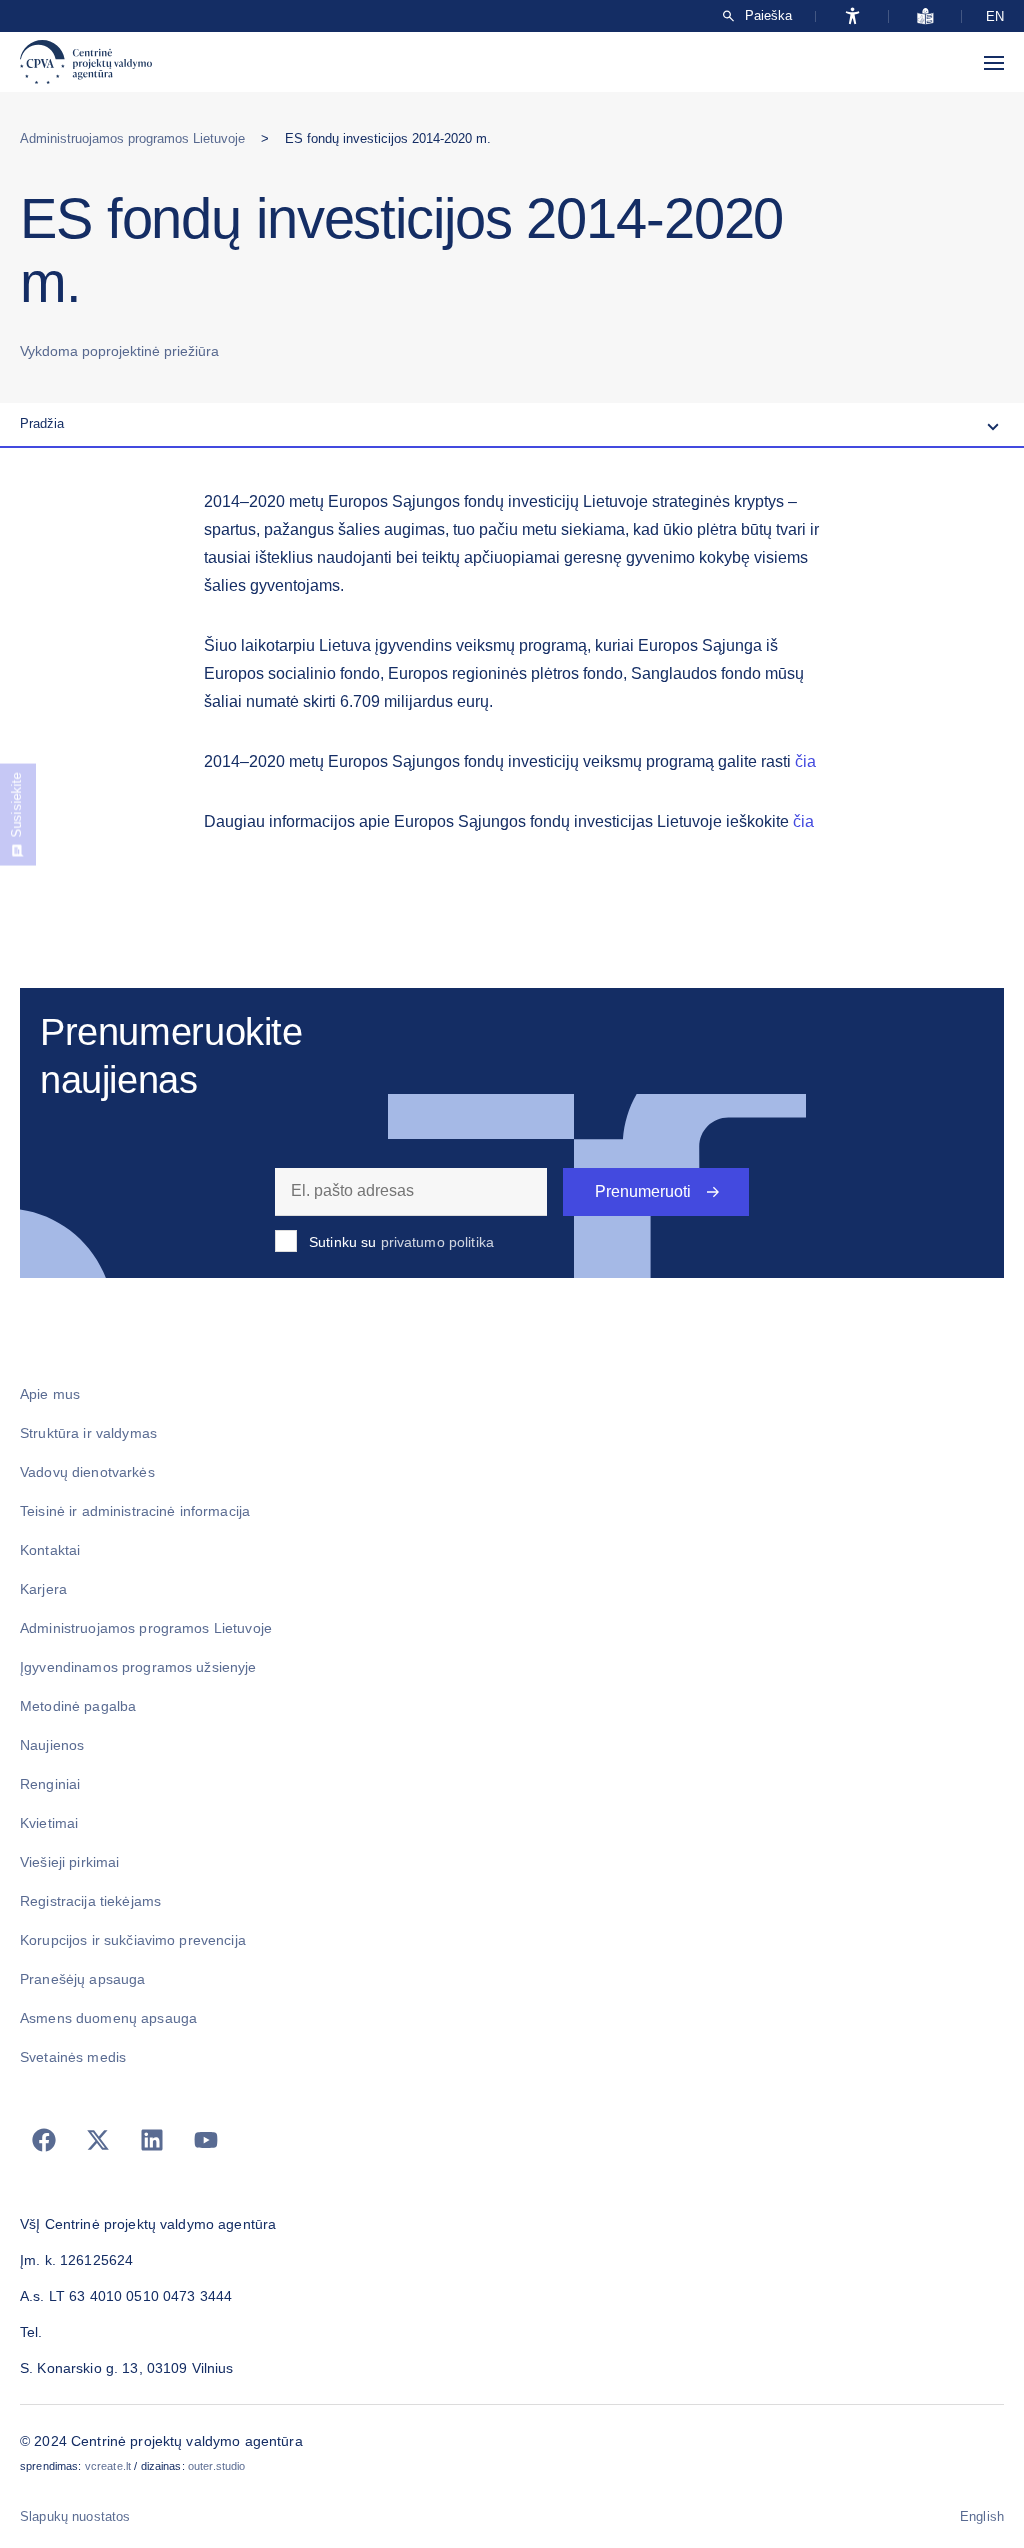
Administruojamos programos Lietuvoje (132, 138)
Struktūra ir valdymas (88, 1433)
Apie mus (50, 1394)
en (995, 16)
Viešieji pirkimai (69, 1862)
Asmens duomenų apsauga (108, 2018)
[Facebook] (44, 2140)
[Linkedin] (152, 2140)
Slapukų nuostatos (75, 2516)
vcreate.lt (108, 2466)
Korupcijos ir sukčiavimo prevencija (133, 1940)
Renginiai (50, 1784)
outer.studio (217, 2466)
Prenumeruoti (643, 1191)
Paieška (768, 16)
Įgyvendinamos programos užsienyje (138, 1667)
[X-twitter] (98, 2140)
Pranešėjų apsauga (82, 1979)
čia (805, 761)
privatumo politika (438, 1242)
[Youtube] (206, 2140)
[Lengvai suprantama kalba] (925, 16)
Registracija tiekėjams (90, 1901)
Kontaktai (50, 1550)
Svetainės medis (73, 2057)
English (982, 2516)
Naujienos (52, 1745)
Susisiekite (16, 805)
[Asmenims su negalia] (852, 16)
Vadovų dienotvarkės (87, 1472)
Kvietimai (49, 1823)
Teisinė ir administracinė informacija (135, 1511)
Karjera (43, 1589)
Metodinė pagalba (78, 1706)
